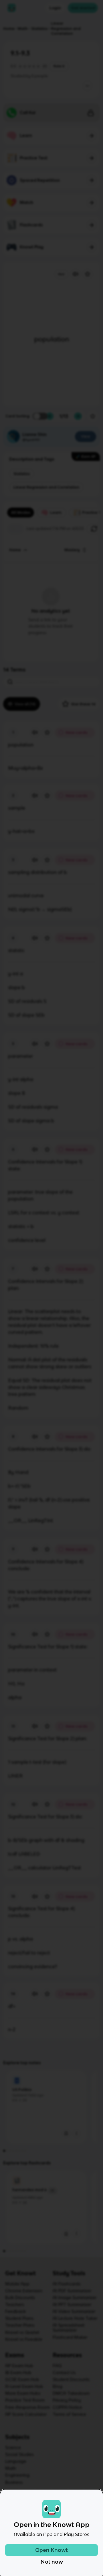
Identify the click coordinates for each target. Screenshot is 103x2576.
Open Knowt (51, 2550)
